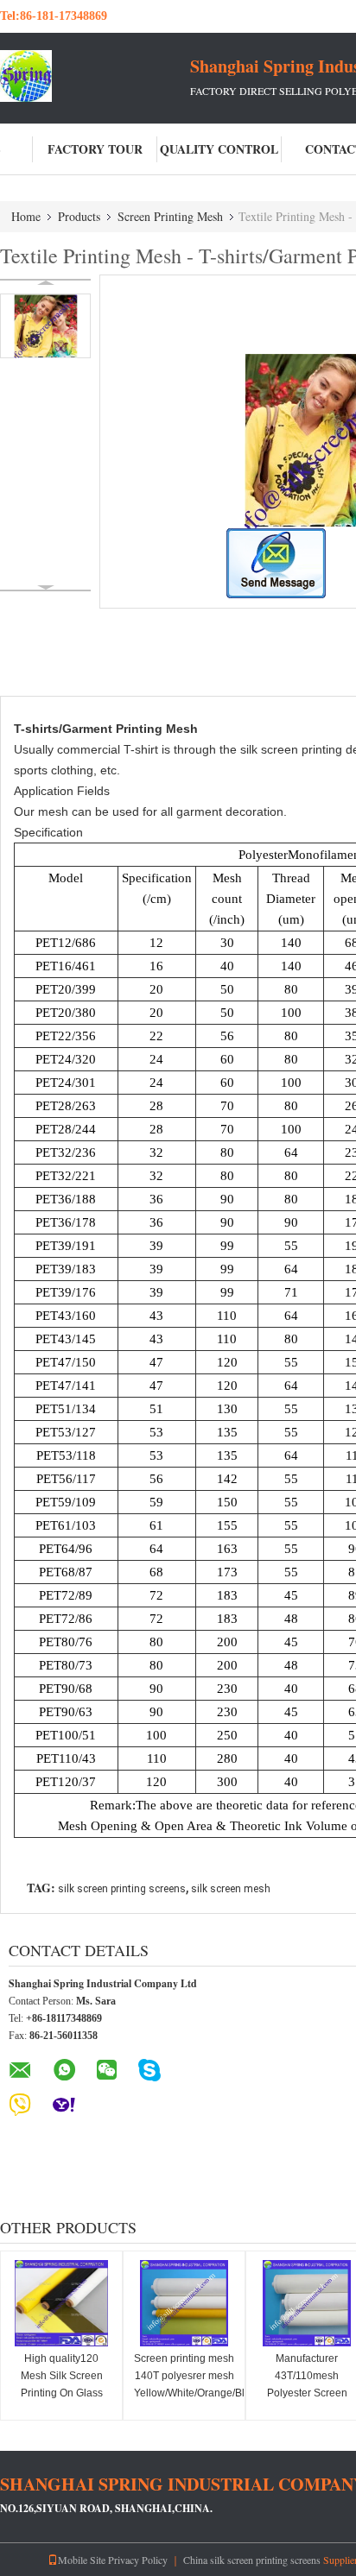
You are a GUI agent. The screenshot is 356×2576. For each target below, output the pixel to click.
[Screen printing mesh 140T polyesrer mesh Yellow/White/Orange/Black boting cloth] (184, 2303)
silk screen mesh (231, 1889)
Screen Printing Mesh (170, 216)
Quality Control (219, 149)
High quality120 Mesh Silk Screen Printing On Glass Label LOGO (62, 2384)
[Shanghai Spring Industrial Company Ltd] (95, 76)
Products (79, 216)
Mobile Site (82, 2560)
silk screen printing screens (122, 1889)
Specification (48, 832)
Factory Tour (95, 149)
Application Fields (62, 791)
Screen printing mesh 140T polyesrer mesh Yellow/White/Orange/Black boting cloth (186, 2384)
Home (26, 216)
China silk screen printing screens (252, 2560)
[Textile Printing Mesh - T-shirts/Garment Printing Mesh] (45, 326)
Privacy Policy (138, 2560)
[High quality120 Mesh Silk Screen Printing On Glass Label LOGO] (61, 2303)
